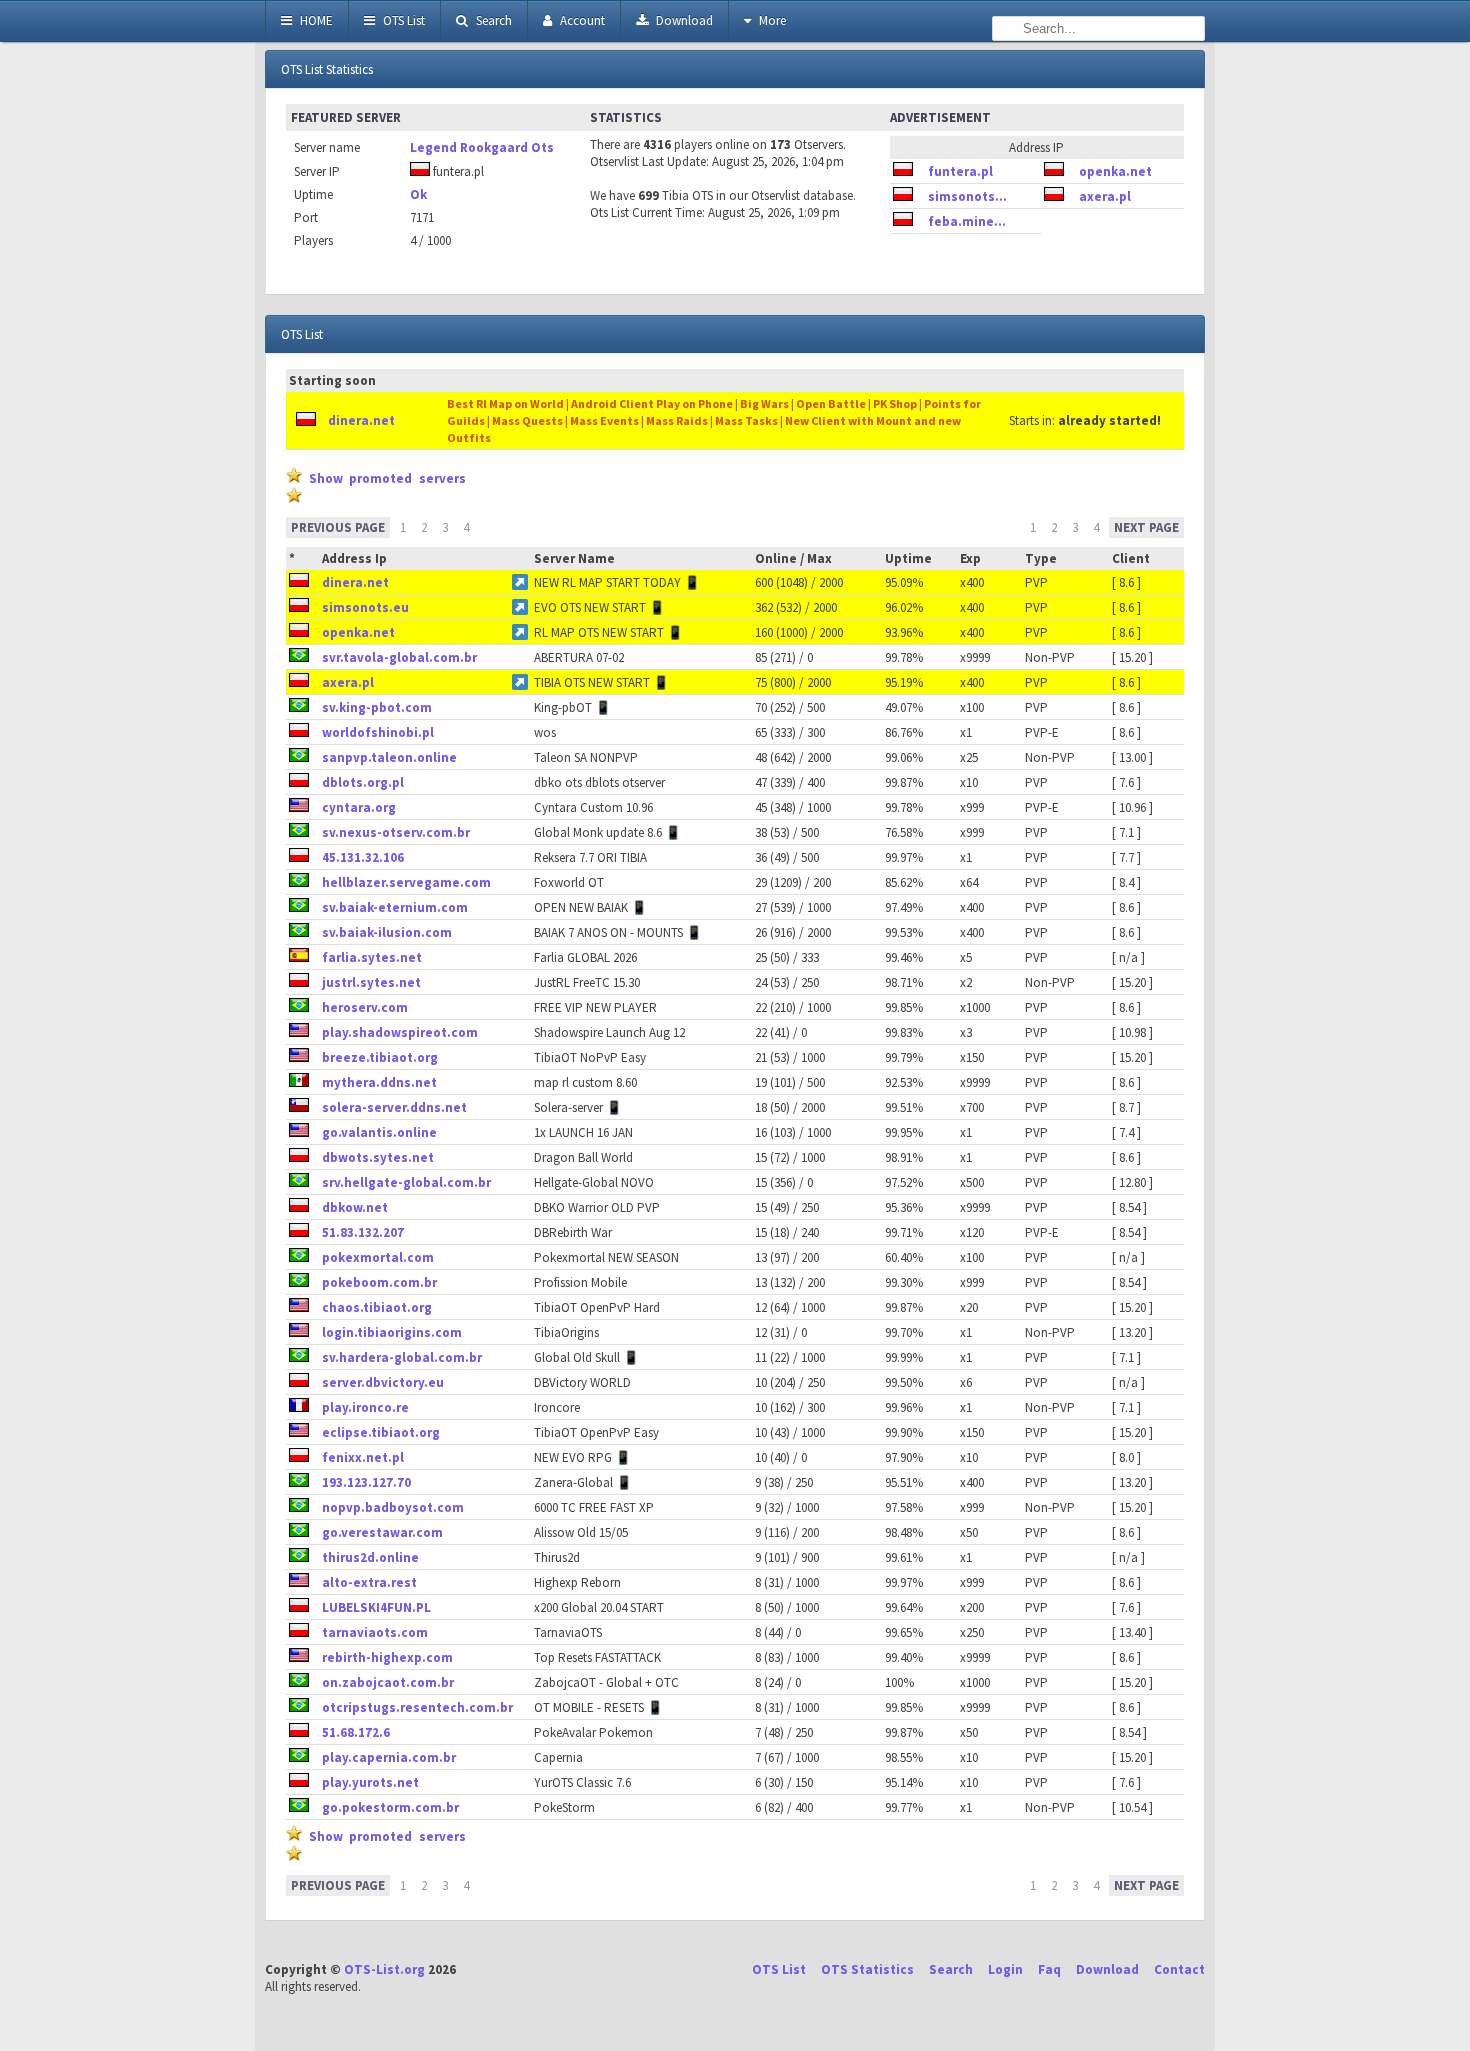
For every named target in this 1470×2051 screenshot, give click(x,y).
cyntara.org (359, 807)
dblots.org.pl (363, 782)
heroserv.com (365, 1007)
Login (1005, 1969)
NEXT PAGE (1146, 527)
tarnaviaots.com (375, 1632)
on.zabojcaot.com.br (388, 1682)
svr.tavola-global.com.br (399, 657)
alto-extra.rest (369, 1582)
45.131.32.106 (363, 857)
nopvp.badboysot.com (393, 1507)
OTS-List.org (384, 1969)
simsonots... (967, 196)
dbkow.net (355, 1207)
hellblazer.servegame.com (406, 882)
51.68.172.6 (356, 1732)
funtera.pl (960, 171)
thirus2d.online (370, 1557)
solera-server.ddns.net (394, 1107)
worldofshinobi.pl (378, 732)
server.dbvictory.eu (383, 1382)
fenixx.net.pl (363, 1457)
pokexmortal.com (378, 1257)
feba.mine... (967, 221)
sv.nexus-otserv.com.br (396, 832)
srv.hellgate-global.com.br (406, 1182)
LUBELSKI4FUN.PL (376, 1607)
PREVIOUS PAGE (338, 527)
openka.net (1115, 171)
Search (492, 20)
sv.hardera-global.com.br (402, 1357)
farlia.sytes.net (372, 957)
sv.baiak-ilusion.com (387, 932)
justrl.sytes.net (371, 982)
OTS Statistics (867, 1969)
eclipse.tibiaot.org (381, 1432)
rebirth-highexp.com (387, 1657)
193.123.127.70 (366, 1482)
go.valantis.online (379, 1132)
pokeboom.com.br (379, 1282)
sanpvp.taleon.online (389, 757)
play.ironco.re (365, 1407)
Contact (1179, 1969)
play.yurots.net (370, 1782)
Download (683, 20)
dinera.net (361, 420)
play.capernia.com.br (389, 1757)
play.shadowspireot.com (400, 1032)
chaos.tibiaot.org (377, 1307)
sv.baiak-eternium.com (395, 907)
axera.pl (1105, 196)
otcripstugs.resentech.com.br (417, 1707)
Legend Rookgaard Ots (482, 147)
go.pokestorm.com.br (390, 1807)
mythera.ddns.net (379, 1082)
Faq (1049, 1969)
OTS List (402, 20)
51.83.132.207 (363, 1232)
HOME (315, 20)
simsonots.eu (365, 607)
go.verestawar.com (382, 1532)
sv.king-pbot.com (377, 707)
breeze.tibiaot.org (380, 1057)
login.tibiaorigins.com (392, 1332)
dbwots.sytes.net (378, 1157)
